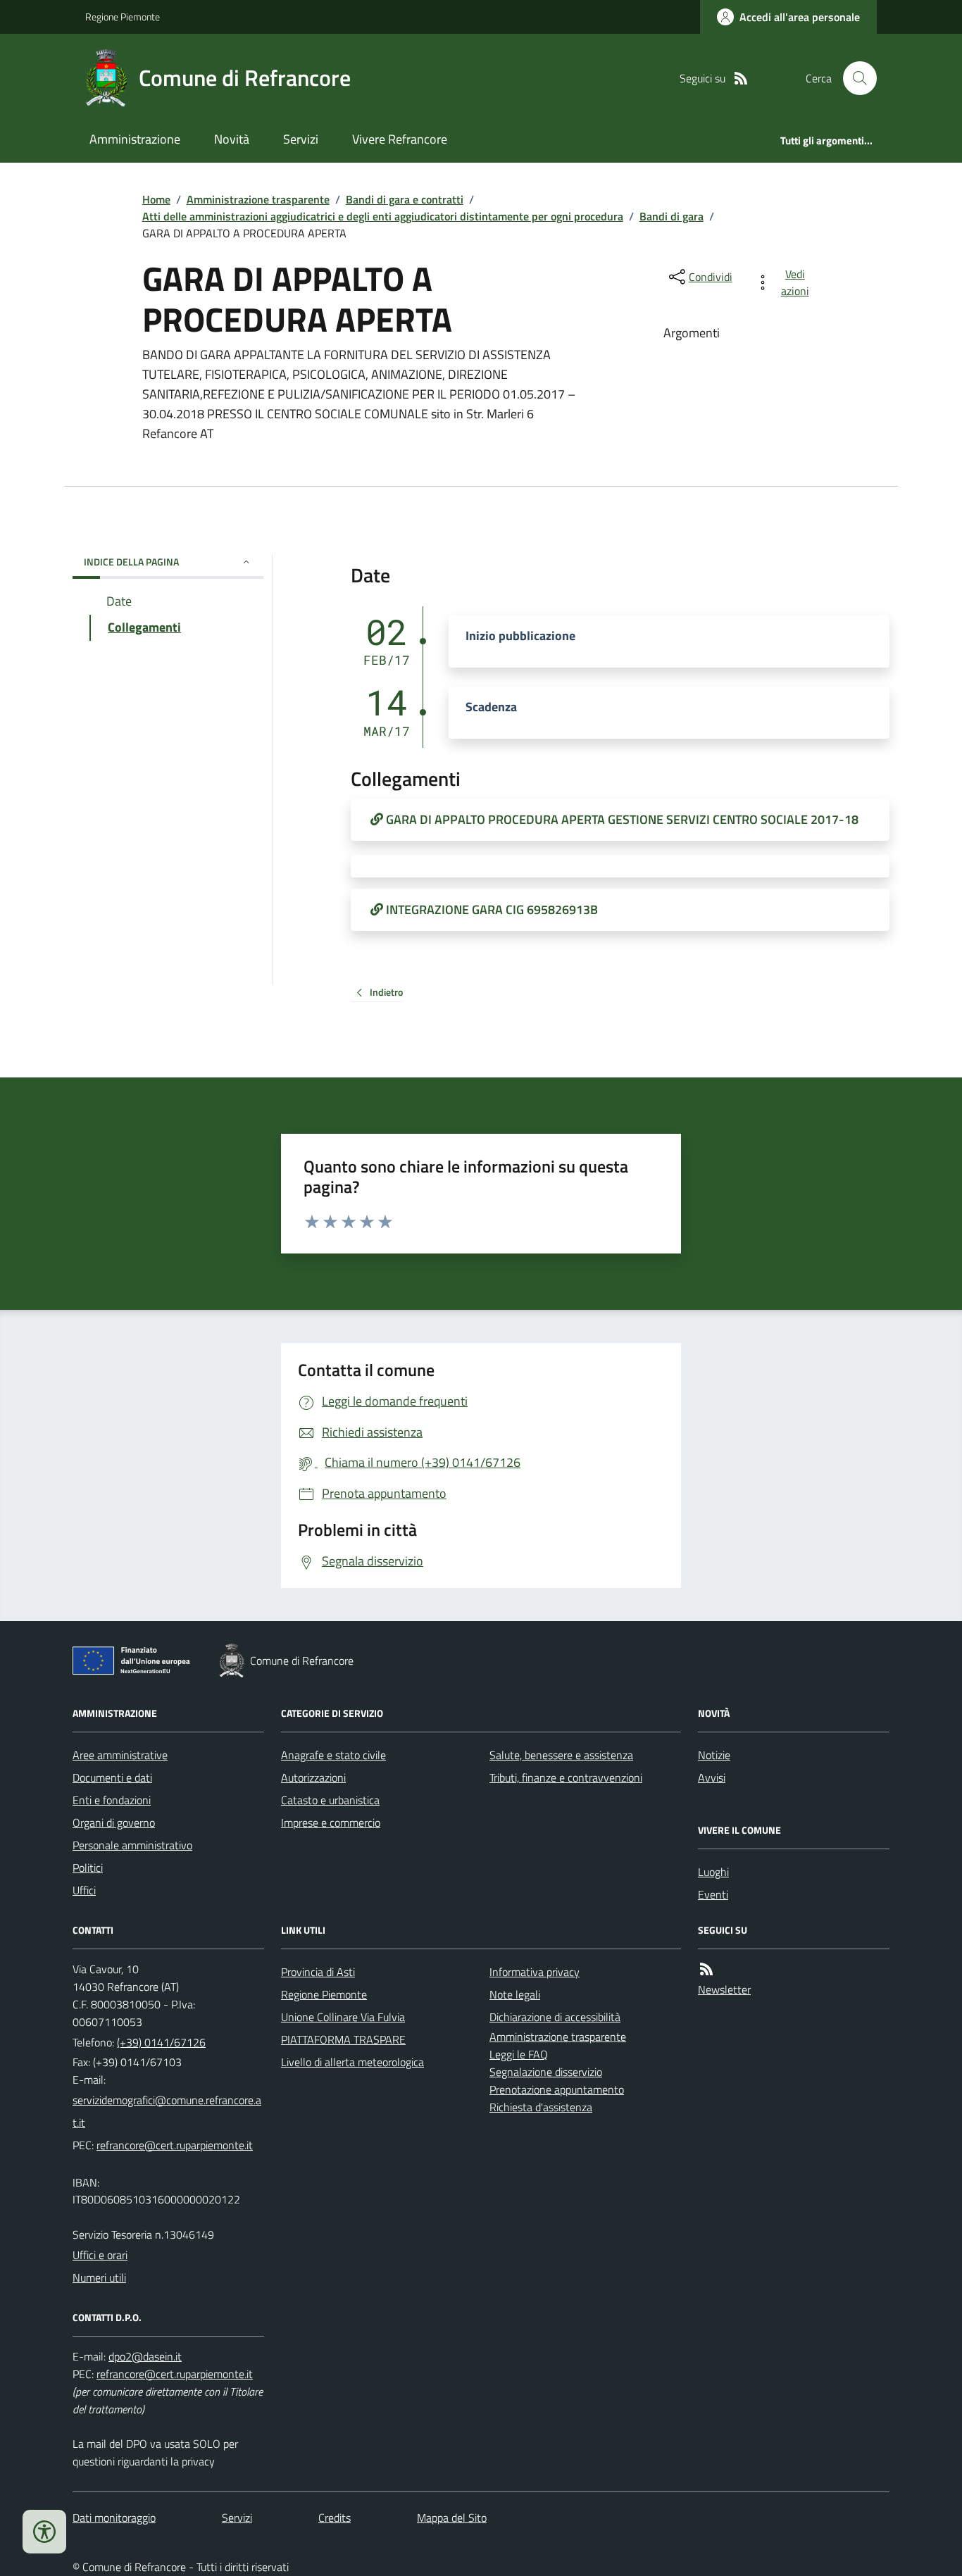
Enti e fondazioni (112, 1800)
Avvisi (712, 1777)
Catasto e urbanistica (330, 1800)
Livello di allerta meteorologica (352, 2062)
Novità (232, 139)
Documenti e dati (112, 1777)
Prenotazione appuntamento (557, 2089)
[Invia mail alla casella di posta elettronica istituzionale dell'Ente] (168, 2111)
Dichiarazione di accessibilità (555, 2017)
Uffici (84, 1890)
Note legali (515, 1994)
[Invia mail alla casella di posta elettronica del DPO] (145, 2357)
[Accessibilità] (44, 2532)
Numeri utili (99, 2277)
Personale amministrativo (132, 1845)
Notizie (714, 1755)
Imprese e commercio (331, 1822)
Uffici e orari (100, 2255)
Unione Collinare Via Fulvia (343, 2017)
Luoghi (713, 1872)
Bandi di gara (671, 216)
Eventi (713, 1894)
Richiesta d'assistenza (541, 2107)
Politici (88, 1868)
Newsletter (724, 1989)
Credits (335, 2518)
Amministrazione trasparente (258, 199)
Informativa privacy (535, 1972)
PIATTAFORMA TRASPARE (343, 2039)
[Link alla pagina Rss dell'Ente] (706, 1969)
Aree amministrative (120, 1755)
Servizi (301, 139)
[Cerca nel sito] (854, 78)
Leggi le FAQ (519, 2054)
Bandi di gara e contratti (405, 199)
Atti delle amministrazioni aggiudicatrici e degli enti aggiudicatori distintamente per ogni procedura (383, 216)
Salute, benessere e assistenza (561, 1755)
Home (156, 199)
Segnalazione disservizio (546, 2072)
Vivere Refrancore (400, 139)
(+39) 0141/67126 (161, 2042)
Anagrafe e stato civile (333, 1755)
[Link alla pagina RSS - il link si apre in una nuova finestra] (741, 79)
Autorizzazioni (313, 1777)
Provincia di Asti (318, 1972)
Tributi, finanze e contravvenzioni (566, 1777)
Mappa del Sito (452, 2518)
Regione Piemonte (123, 17)
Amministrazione (135, 139)
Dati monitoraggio (114, 2518)
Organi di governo (114, 1822)
